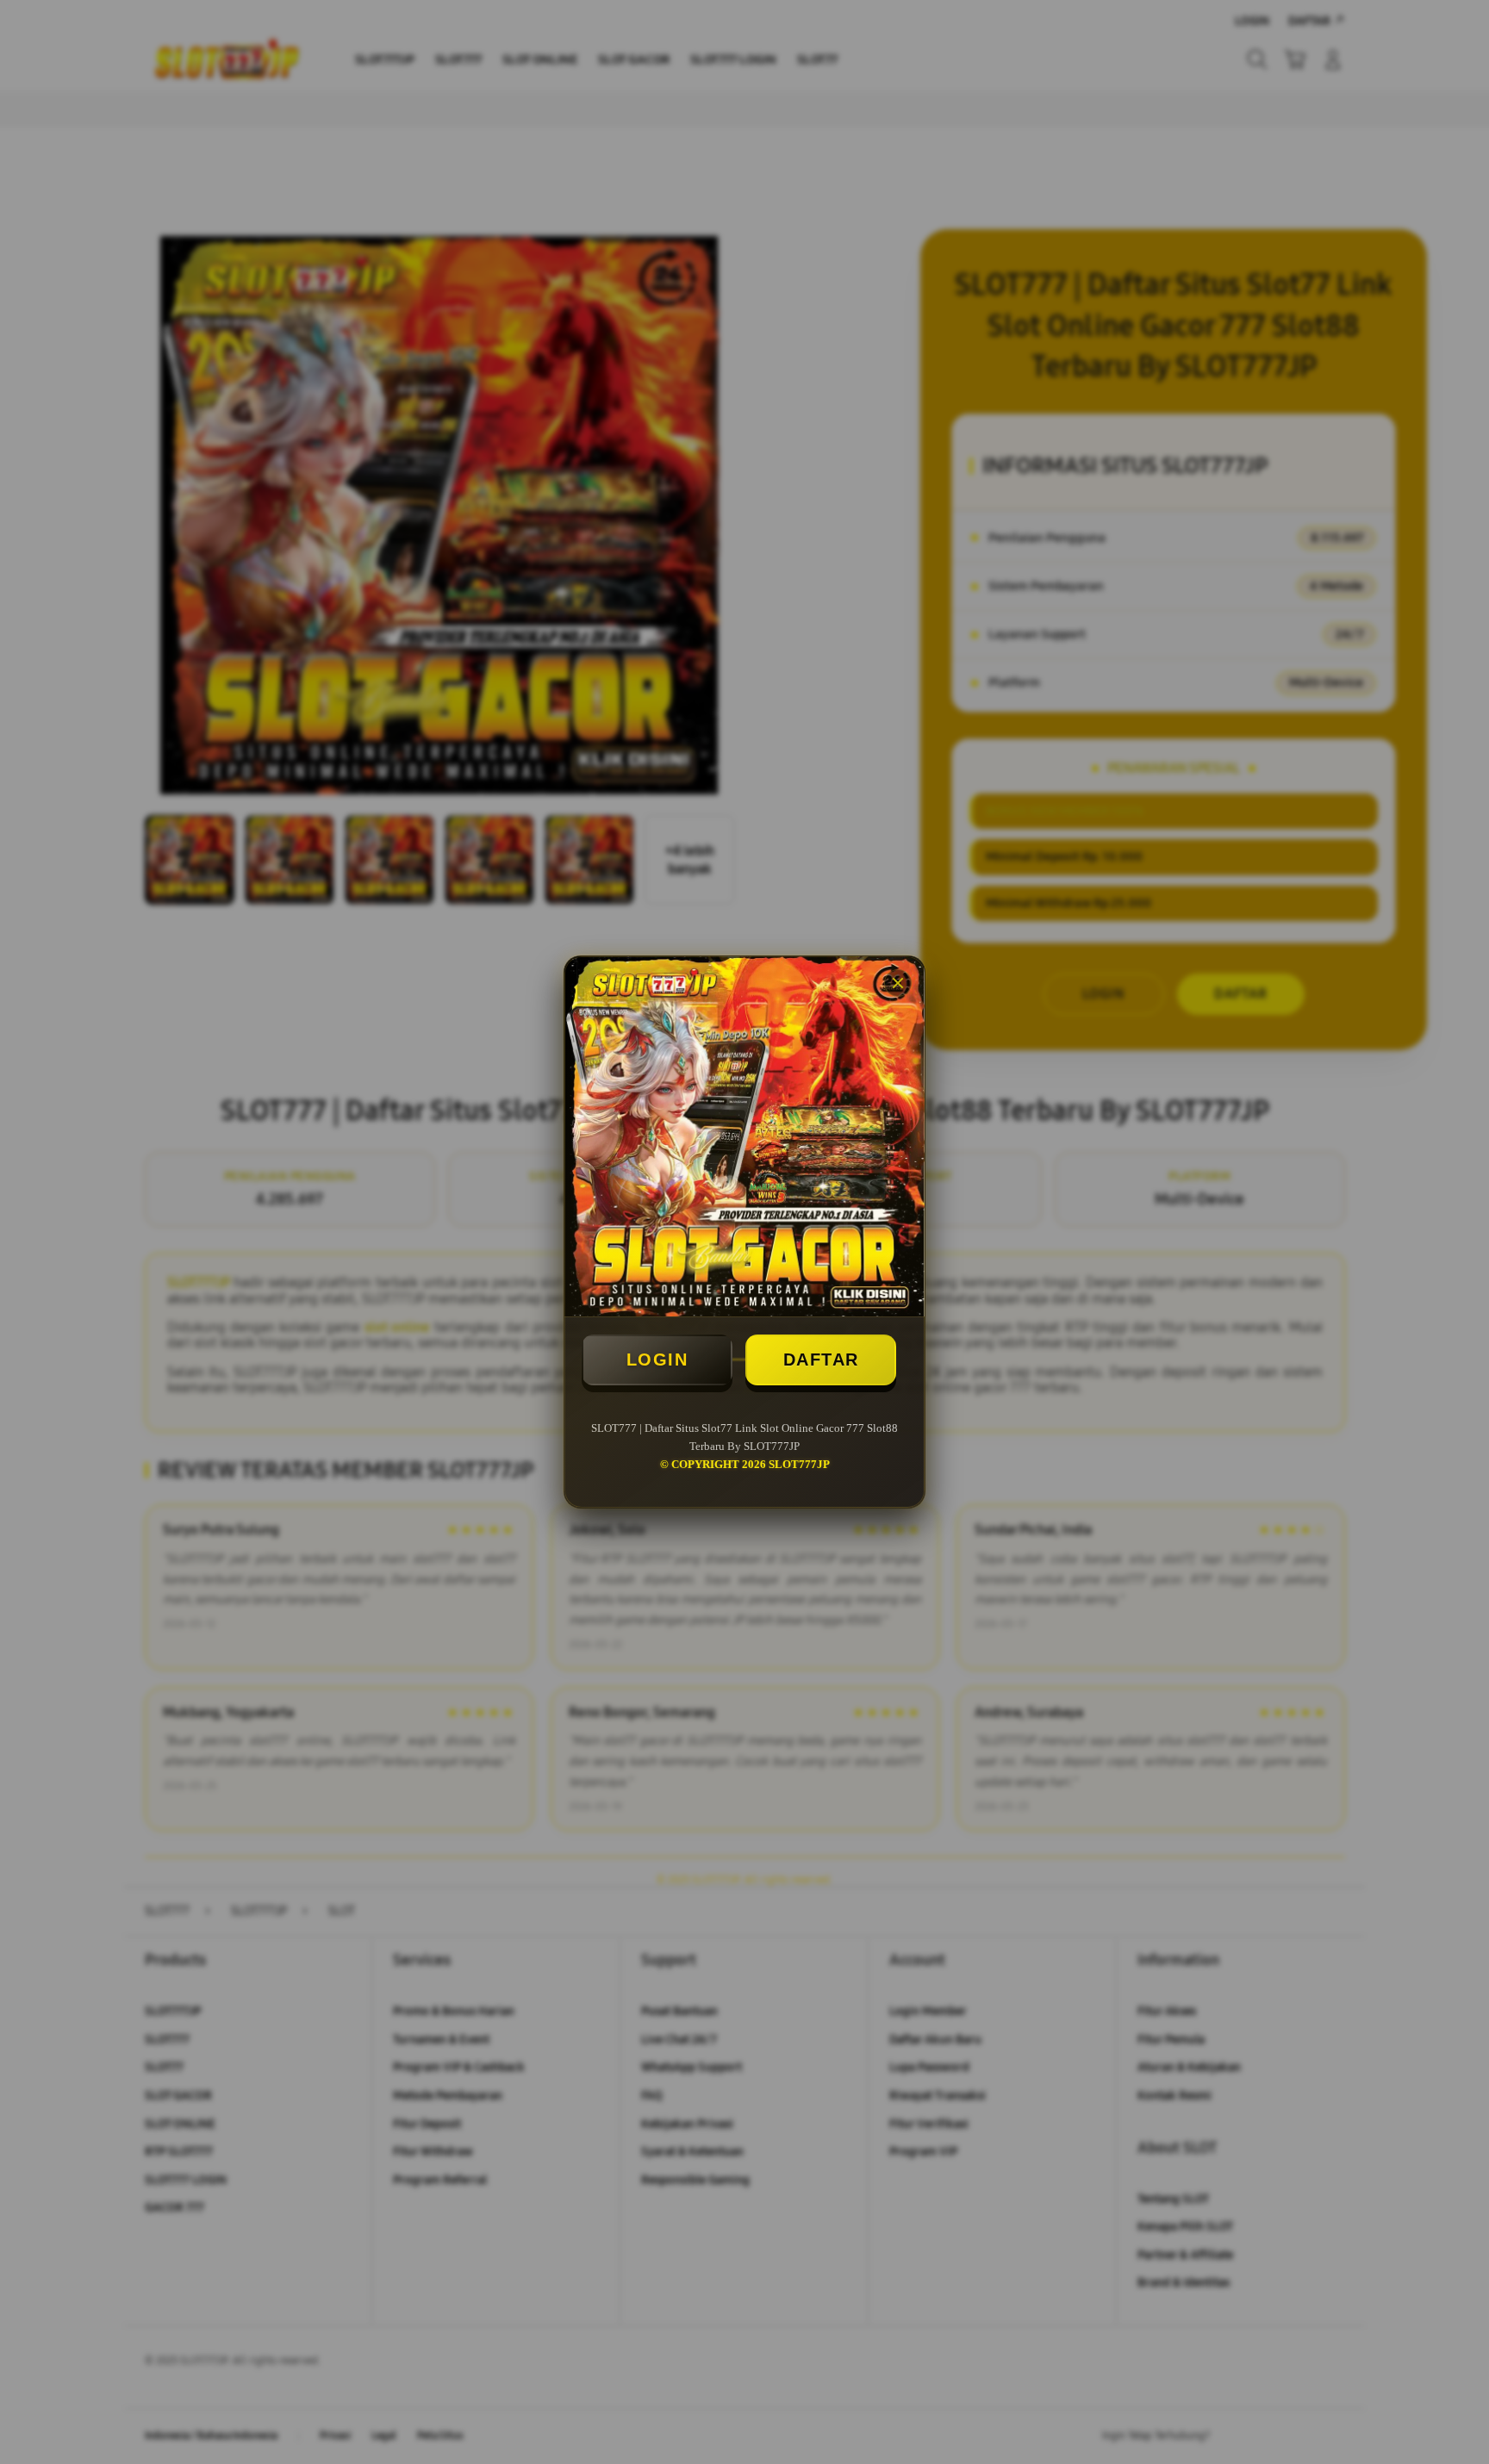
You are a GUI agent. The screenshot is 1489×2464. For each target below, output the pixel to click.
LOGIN (657, 1360)
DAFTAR (821, 1360)
